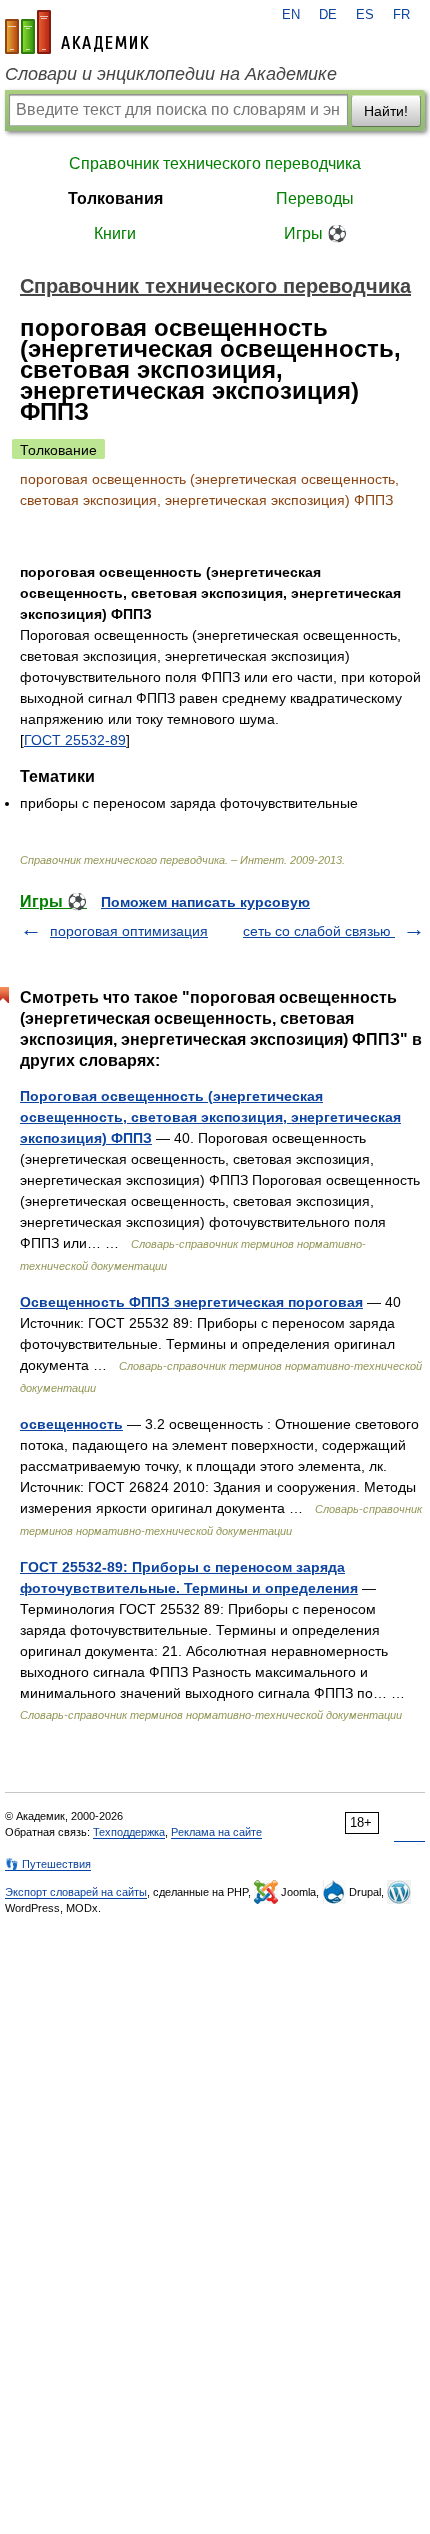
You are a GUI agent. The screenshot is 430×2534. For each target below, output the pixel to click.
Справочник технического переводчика (215, 163)
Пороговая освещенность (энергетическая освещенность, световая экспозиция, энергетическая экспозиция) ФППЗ (210, 1117)
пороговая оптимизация (129, 931)
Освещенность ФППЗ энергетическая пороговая (191, 1302)
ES (365, 15)
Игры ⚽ (315, 233)
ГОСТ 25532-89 (75, 740)
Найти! (386, 111)
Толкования (115, 198)
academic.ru (77, 32)
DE (328, 15)
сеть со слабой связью (319, 931)
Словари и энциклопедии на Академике (171, 74)
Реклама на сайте (216, 1832)
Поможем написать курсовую (205, 902)
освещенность (71, 1424)
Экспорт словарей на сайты (76, 1892)
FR (401, 15)
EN (291, 15)
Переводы (315, 198)
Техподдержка (129, 1832)
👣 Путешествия (48, 1864)
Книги (115, 233)
